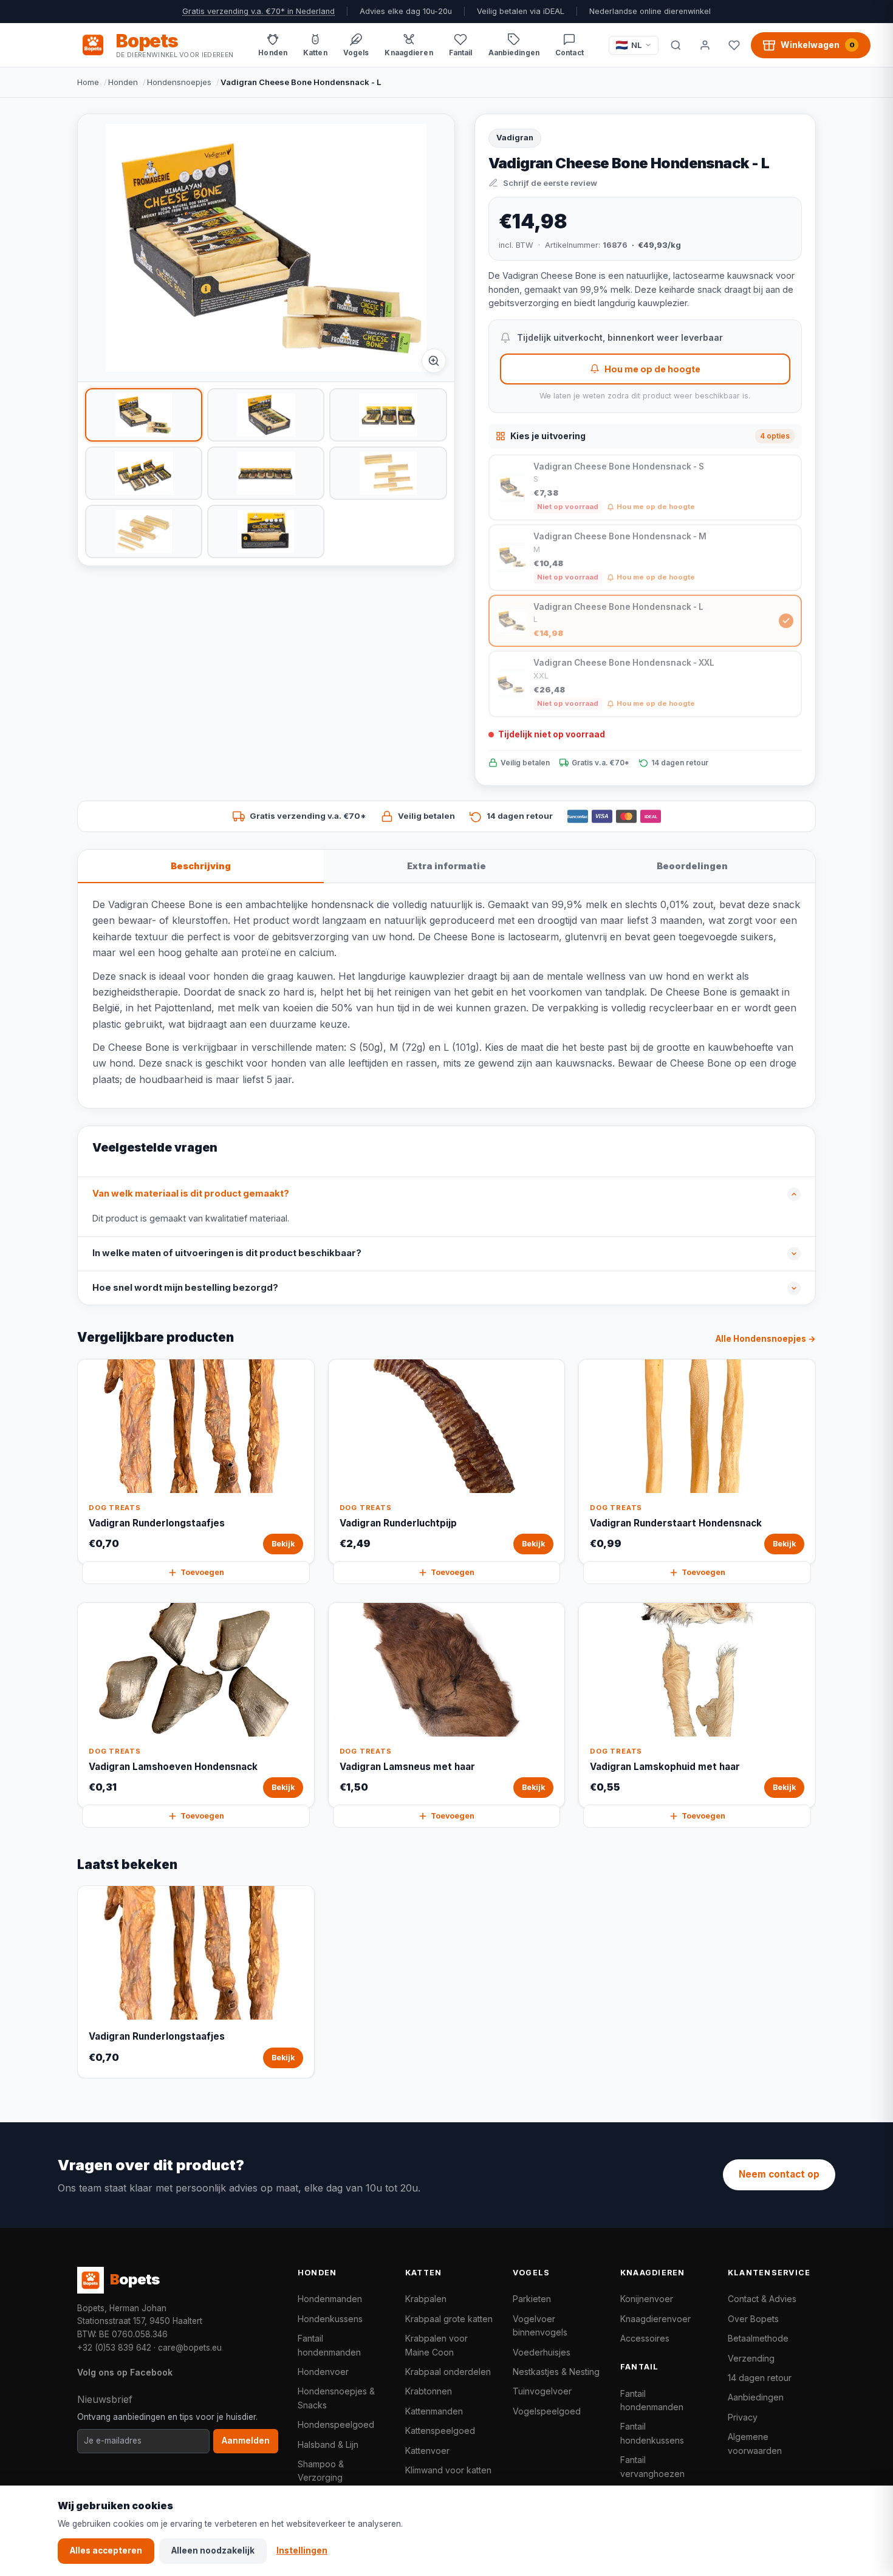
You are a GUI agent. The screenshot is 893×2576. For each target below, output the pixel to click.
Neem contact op (779, 2174)
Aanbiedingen (756, 2397)
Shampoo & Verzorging (321, 2471)
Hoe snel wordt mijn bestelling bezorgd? (185, 1288)
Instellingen (302, 2550)
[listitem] (144, 415)
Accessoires (645, 2338)
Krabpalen (426, 2299)
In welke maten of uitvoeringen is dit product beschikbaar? (227, 1253)
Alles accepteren (106, 2550)
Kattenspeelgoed (440, 2431)
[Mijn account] (705, 45)
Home (88, 82)
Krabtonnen (429, 2391)
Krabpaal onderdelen (448, 2372)
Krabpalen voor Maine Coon (436, 2345)
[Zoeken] (676, 45)
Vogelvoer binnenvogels (540, 2325)
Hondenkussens (330, 2319)
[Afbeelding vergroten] (434, 361)
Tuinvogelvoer (542, 2391)
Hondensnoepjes (179, 82)
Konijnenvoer (647, 2299)
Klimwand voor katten (448, 2470)
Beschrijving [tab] (201, 866)
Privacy (743, 2417)
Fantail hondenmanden (329, 2345)
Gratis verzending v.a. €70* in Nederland (258, 11)
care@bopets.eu (190, 2348)
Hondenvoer (323, 2372)
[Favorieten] (734, 45)
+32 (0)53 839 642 (114, 2348)
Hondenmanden (330, 2299)
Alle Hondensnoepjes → (766, 1339)
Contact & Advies (762, 2299)
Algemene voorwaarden (755, 2443)
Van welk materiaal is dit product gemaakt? (191, 1194)
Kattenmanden (434, 2411)
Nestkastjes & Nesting (556, 2372)
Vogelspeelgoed (547, 2411)
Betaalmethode (758, 2338)
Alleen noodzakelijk (213, 2550)
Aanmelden (246, 2441)
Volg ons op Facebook (125, 2372)
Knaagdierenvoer (655, 2319)
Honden (123, 82)
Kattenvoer (427, 2451)
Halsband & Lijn (328, 2444)
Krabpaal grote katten (449, 2319)
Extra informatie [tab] (446, 866)
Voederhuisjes (542, 2352)
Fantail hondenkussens (652, 2433)
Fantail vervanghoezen (652, 2466)
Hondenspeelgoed (336, 2424)
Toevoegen (202, 1572)
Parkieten (532, 2299)
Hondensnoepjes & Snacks (336, 2398)
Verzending (751, 2358)
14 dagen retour (760, 2378)
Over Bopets (753, 2319)
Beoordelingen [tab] (692, 866)
